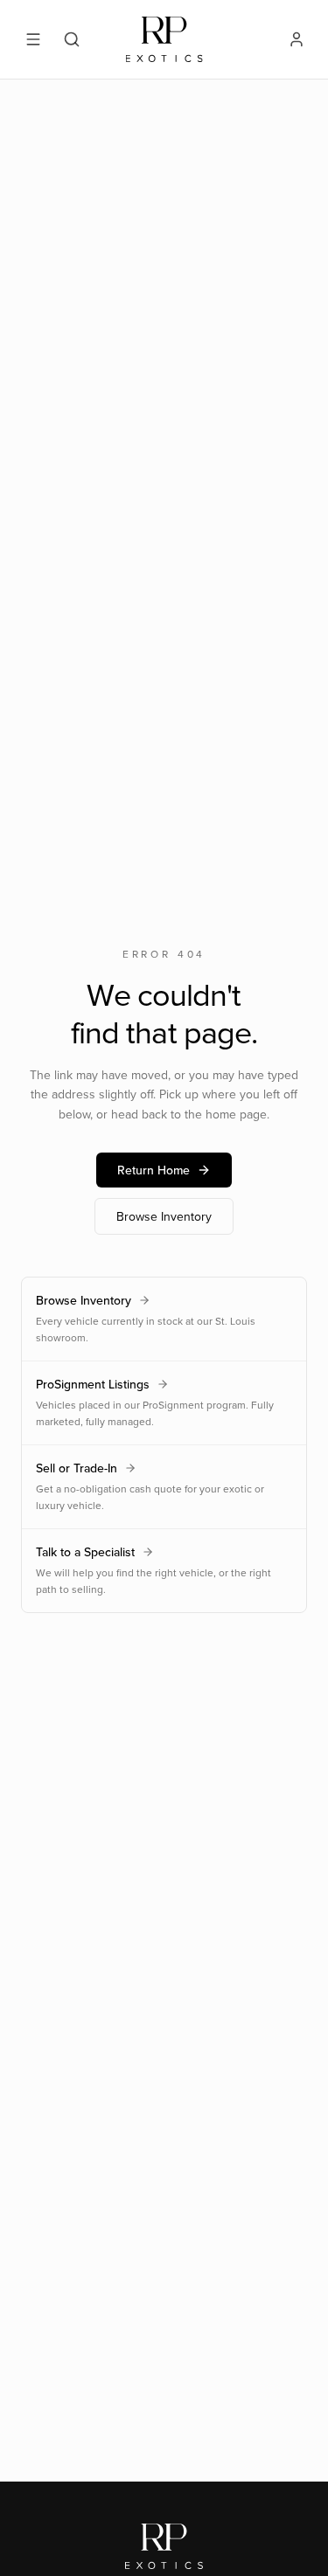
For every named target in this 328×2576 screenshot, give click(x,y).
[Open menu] (33, 39)
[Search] (72, 39)
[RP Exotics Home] (164, 39)
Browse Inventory (164, 1216)
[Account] (297, 39)
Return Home (154, 1170)
